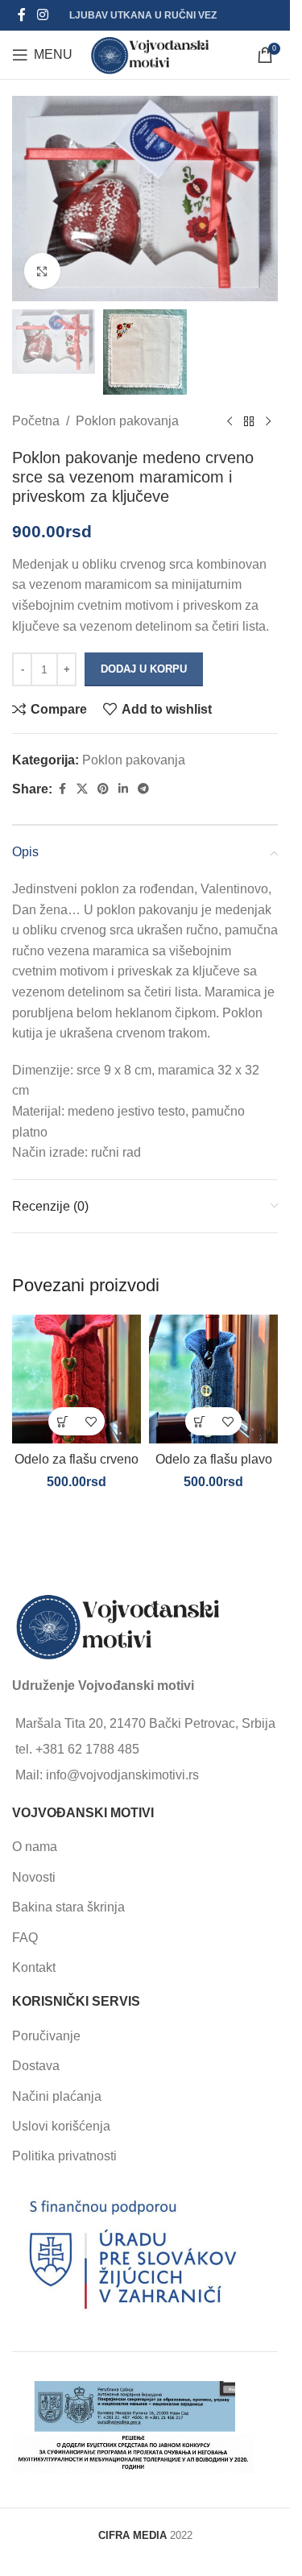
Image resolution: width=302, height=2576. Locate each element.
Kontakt (34, 1967)
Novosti (34, 1877)
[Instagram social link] (42, 15)
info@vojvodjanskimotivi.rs (122, 1775)
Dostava (36, 2066)
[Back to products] (249, 421)
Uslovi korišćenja (61, 2126)
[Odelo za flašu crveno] (77, 1379)
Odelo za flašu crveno (77, 1459)
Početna (36, 421)
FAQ (25, 1938)
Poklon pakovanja (127, 421)
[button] (62, 1421)
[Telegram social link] (143, 789)
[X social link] (82, 789)
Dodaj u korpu (144, 669)
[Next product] (268, 421)
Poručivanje (46, 2036)
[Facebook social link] (22, 15)
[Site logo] (150, 54)
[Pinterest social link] (103, 789)
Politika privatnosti (64, 2156)
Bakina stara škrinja (68, 1907)
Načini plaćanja (57, 2096)
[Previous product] (230, 421)
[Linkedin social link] (123, 789)
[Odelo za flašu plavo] (213, 1379)
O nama (35, 1847)
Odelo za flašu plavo (214, 1459)
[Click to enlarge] (42, 271)
